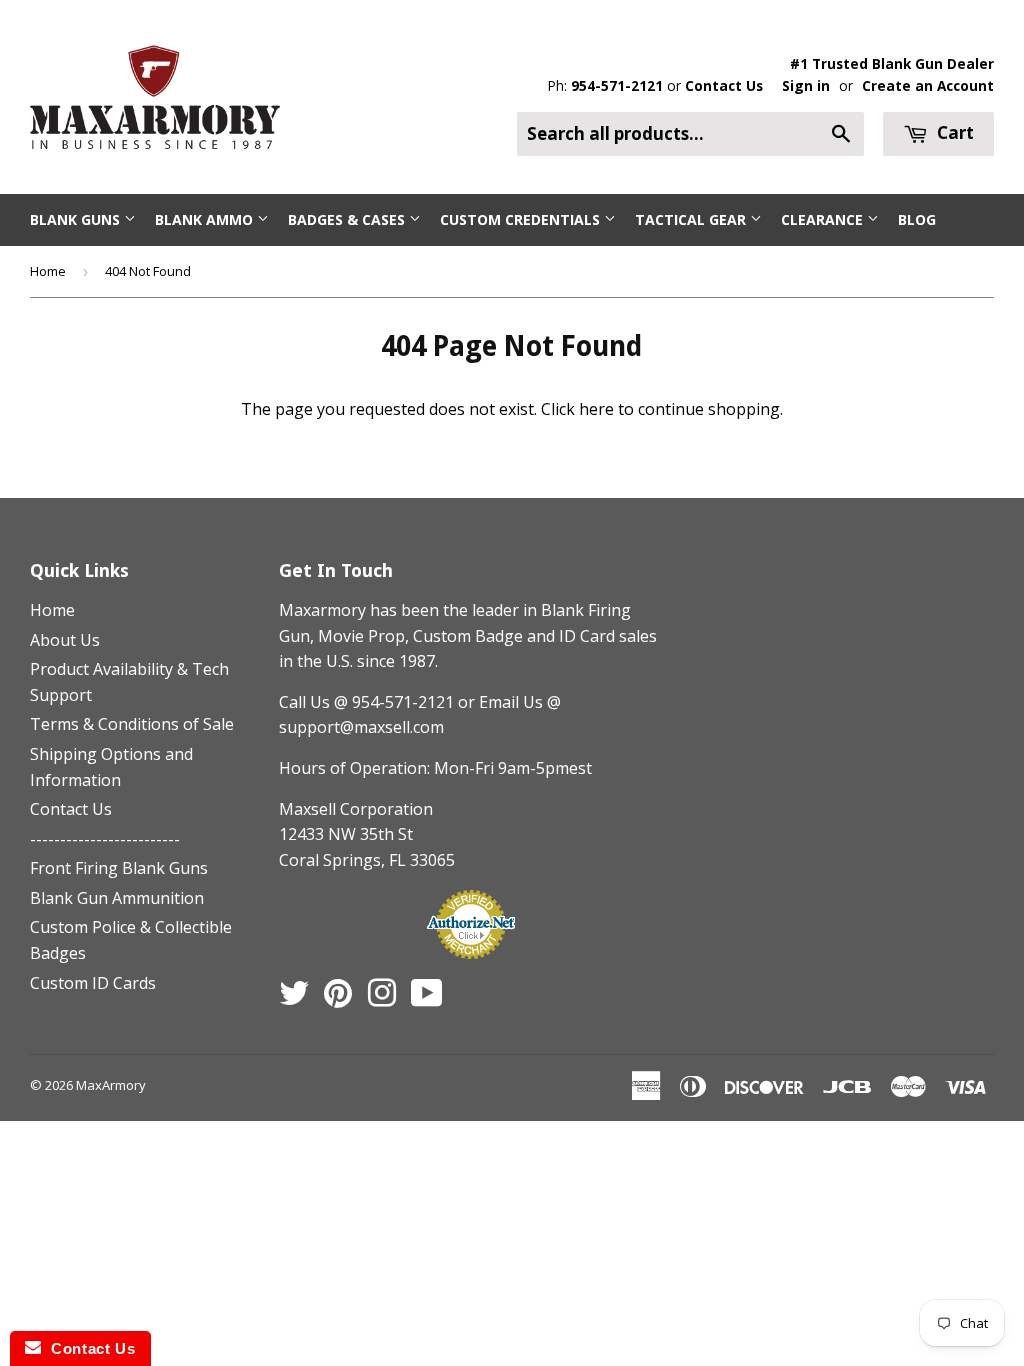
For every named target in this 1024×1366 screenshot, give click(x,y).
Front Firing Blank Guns (119, 868)
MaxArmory (111, 1085)
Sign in (806, 85)
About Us (65, 640)
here (596, 409)
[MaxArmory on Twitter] (294, 999)
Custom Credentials (522, 219)
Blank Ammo (206, 219)
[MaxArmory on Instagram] (382, 999)
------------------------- (105, 839)
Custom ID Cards (93, 983)
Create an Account (928, 85)
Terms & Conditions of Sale (132, 724)
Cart (953, 132)
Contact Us (724, 85)
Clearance (824, 219)
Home (48, 271)
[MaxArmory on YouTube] (427, 999)
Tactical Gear (692, 219)
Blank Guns (77, 219)
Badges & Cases (348, 219)
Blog (917, 219)
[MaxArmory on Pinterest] (338, 999)
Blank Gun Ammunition (117, 898)
